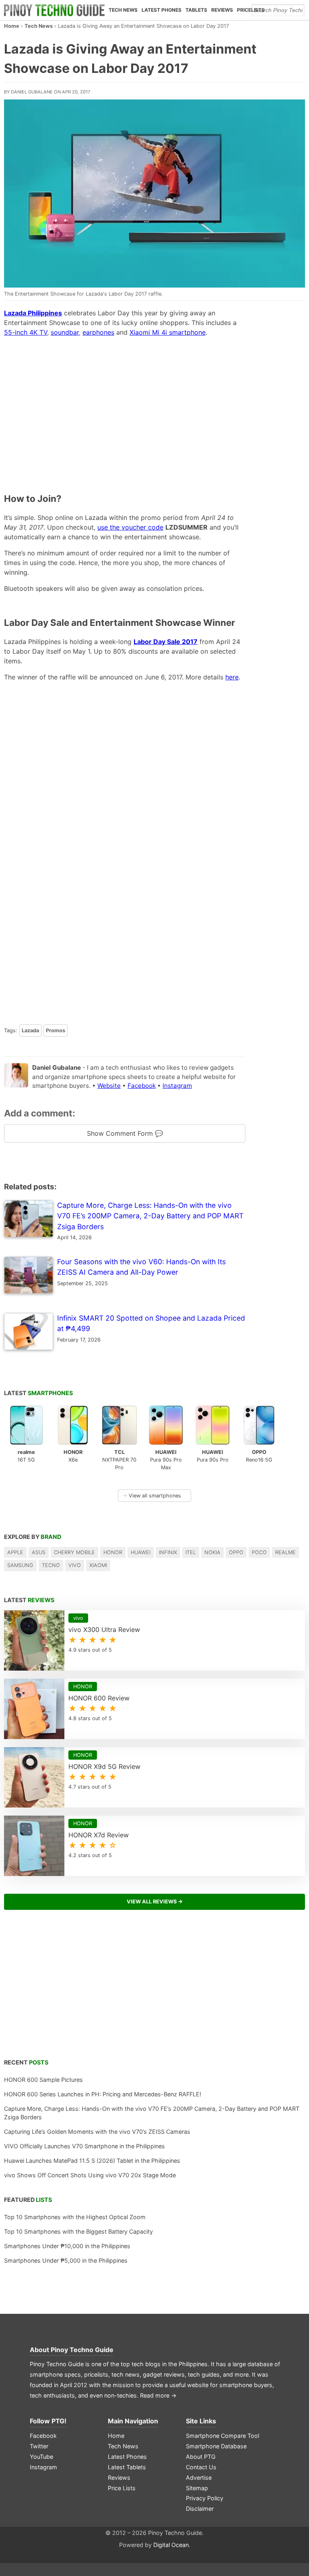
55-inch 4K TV (26, 332)
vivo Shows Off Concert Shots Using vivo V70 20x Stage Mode (90, 2175)
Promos (56, 1030)
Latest (38, 1393)
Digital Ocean (171, 2545)
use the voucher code (130, 527)
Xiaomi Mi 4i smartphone (168, 332)
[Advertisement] (125, 406)
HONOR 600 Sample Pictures (43, 2080)
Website (109, 1086)
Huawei (141, 1552)
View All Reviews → (155, 1902)
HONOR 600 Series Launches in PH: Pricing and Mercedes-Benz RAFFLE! (103, 2094)
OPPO (236, 1552)
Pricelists (251, 10)
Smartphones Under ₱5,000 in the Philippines (66, 2260)
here (232, 677)
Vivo (75, 1565)
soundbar (65, 332)
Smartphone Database (216, 2446)
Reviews (222, 10)
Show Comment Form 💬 (125, 1133)
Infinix (168, 1552)
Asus (39, 1552)
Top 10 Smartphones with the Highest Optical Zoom (75, 2217)
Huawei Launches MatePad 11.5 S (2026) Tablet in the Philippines (92, 2161)
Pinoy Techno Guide (82, 2350)
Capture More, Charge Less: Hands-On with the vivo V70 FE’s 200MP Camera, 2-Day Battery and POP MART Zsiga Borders (152, 2113)
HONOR (113, 1552)
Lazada (30, 1030)
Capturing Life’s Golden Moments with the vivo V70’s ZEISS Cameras (97, 2132)
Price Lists (122, 2488)
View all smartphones (152, 1496)
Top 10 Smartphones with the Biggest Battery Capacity (78, 2231)
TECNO (51, 1565)
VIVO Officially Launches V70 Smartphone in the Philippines (84, 2146)
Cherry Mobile (74, 1552)
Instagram (177, 1086)
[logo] (54, 10)
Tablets (196, 10)
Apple (15, 1552)
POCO (259, 1552)
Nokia (212, 1552)
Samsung (20, 1565)
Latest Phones (162, 10)
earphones (98, 332)
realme (285, 1552)
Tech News (123, 10)
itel (191, 1552)
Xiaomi (98, 1565)
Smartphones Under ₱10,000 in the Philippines (67, 2246)
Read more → (158, 2395)
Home (12, 26)
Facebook (142, 1086)
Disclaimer (200, 2509)
